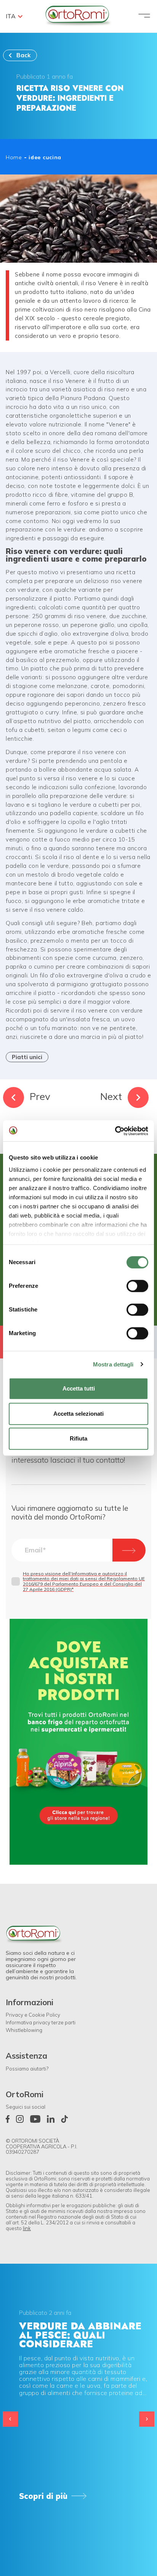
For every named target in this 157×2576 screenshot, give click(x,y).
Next (111, 1096)
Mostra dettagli (113, 1364)
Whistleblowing (24, 2030)
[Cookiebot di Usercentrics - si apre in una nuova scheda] (115, 1131)
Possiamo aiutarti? (27, 2069)
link (27, 2228)
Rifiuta (78, 1438)
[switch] (137, 1286)
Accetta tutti (79, 1388)
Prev (40, 1096)
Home (14, 157)
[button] (147, 2419)
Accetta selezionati (78, 1414)
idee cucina (45, 157)
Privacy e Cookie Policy (33, 2015)
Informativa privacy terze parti (41, 2022)
